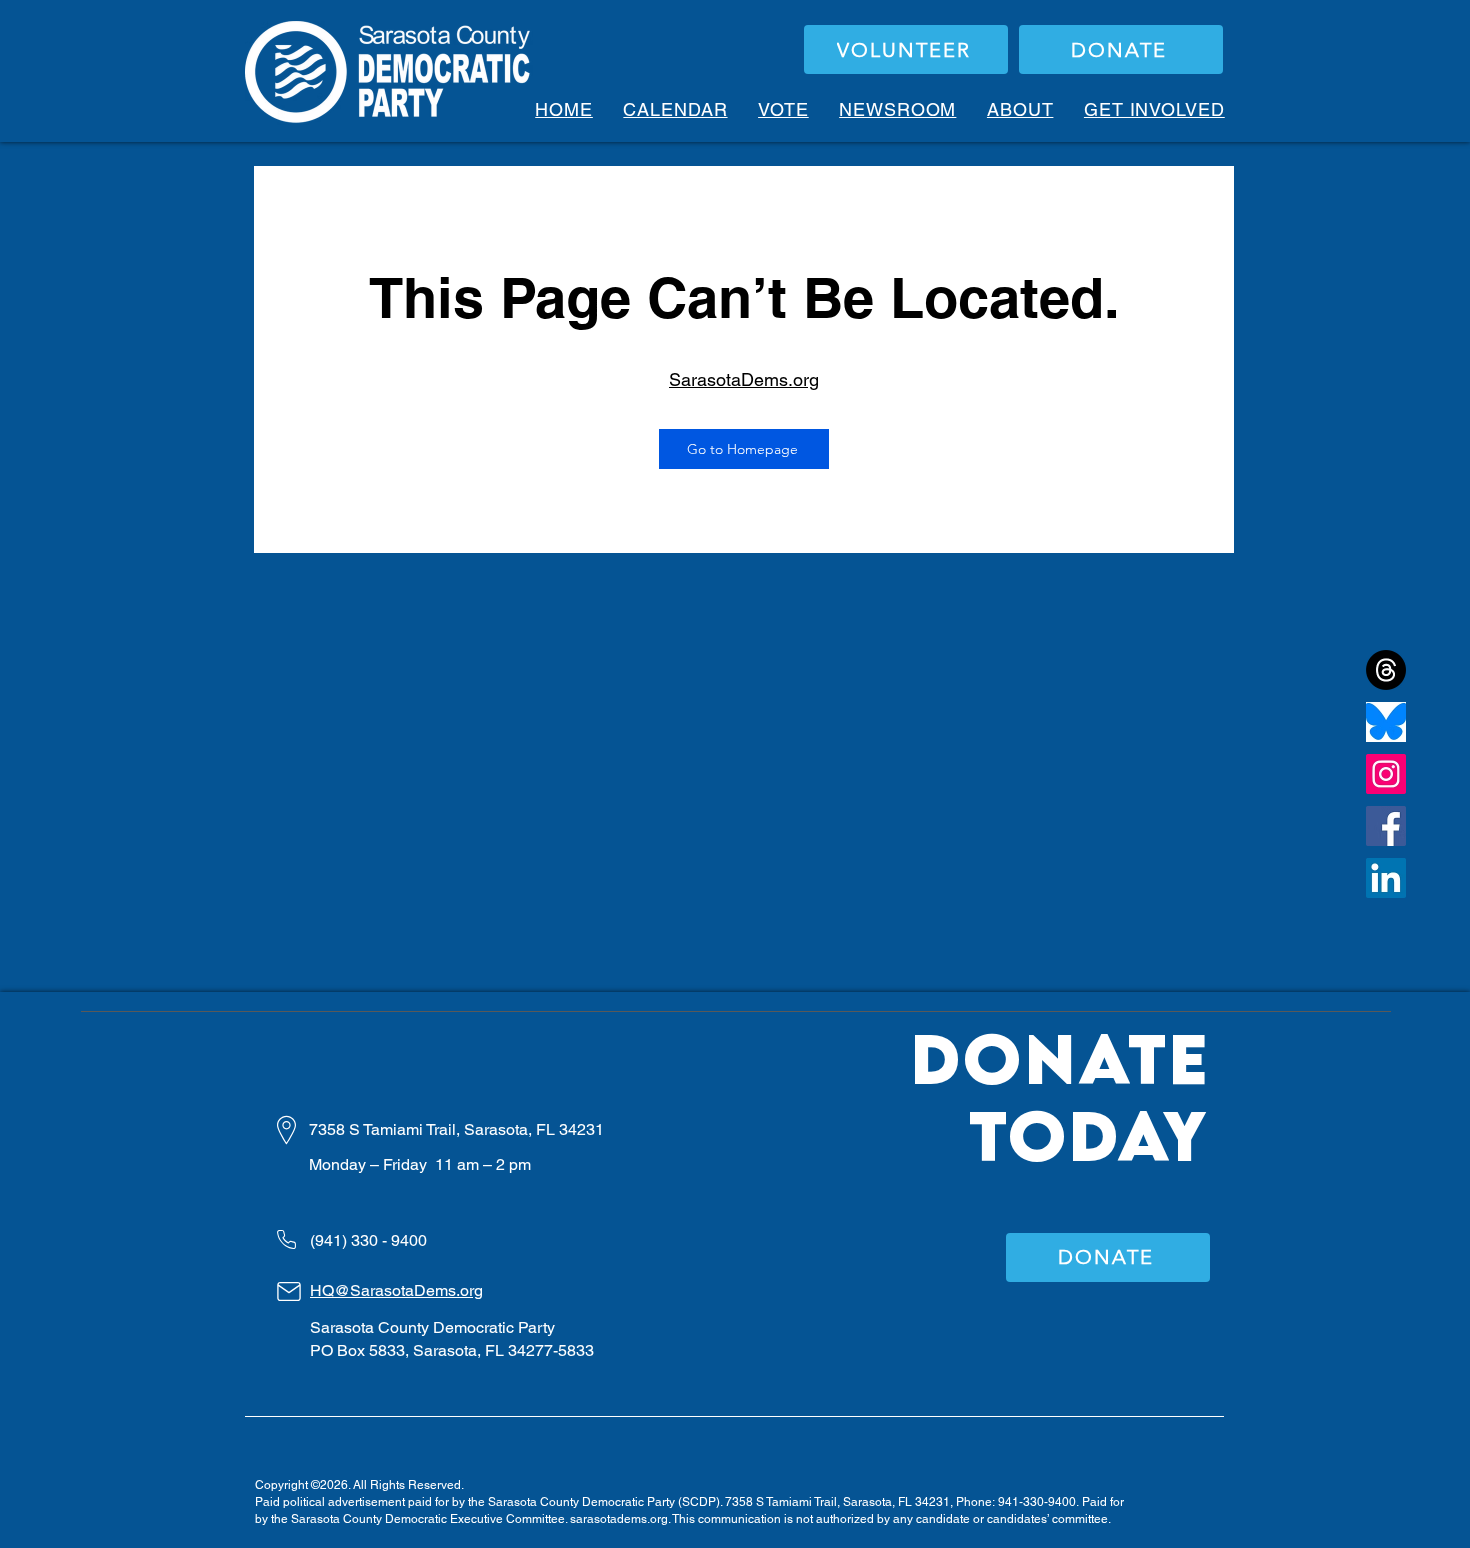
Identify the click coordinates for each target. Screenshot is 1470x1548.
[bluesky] (1386, 722)
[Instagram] (1386, 774)
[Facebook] (1386, 826)
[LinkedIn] (1386, 878)
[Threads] (1386, 670)
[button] (783, 109)
